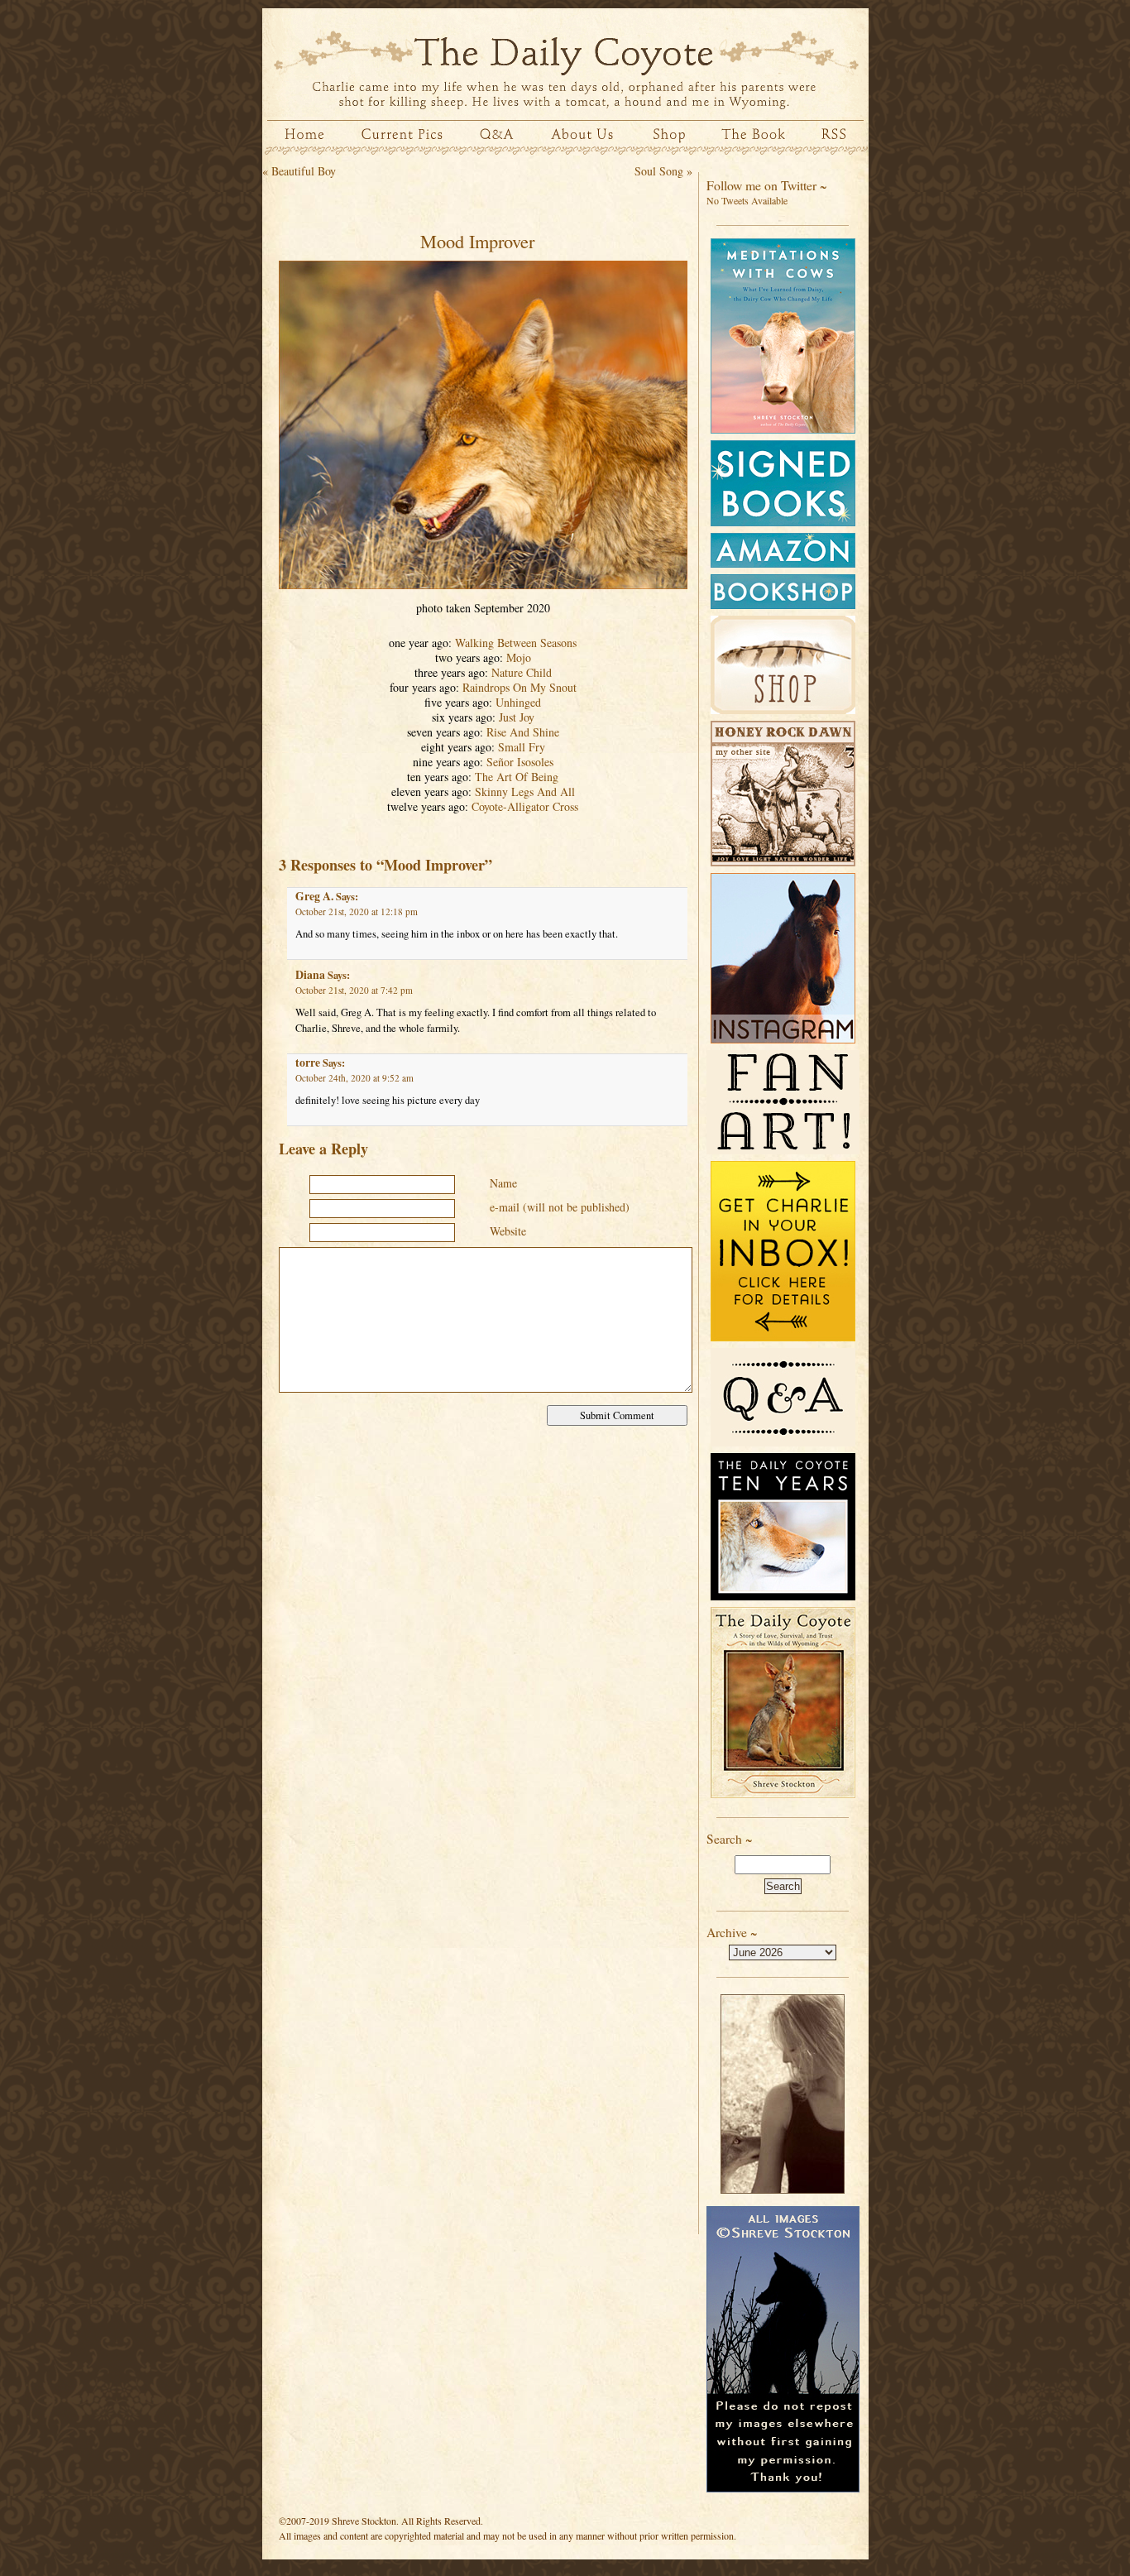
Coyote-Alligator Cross (525, 806)
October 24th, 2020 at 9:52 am (354, 1078)
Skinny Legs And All (525, 792)
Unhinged (518, 702)
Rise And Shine (523, 732)
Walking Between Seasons (516, 643)
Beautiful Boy (304, 171)
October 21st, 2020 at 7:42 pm (354, 990)
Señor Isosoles (520, 762)
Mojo (519, 657)
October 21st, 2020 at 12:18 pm (357, 911)
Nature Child (522, 672)
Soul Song (659, 171)
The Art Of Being (517, 777)
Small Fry (522, 747)
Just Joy (517, 717)
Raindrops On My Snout (520, 687)
